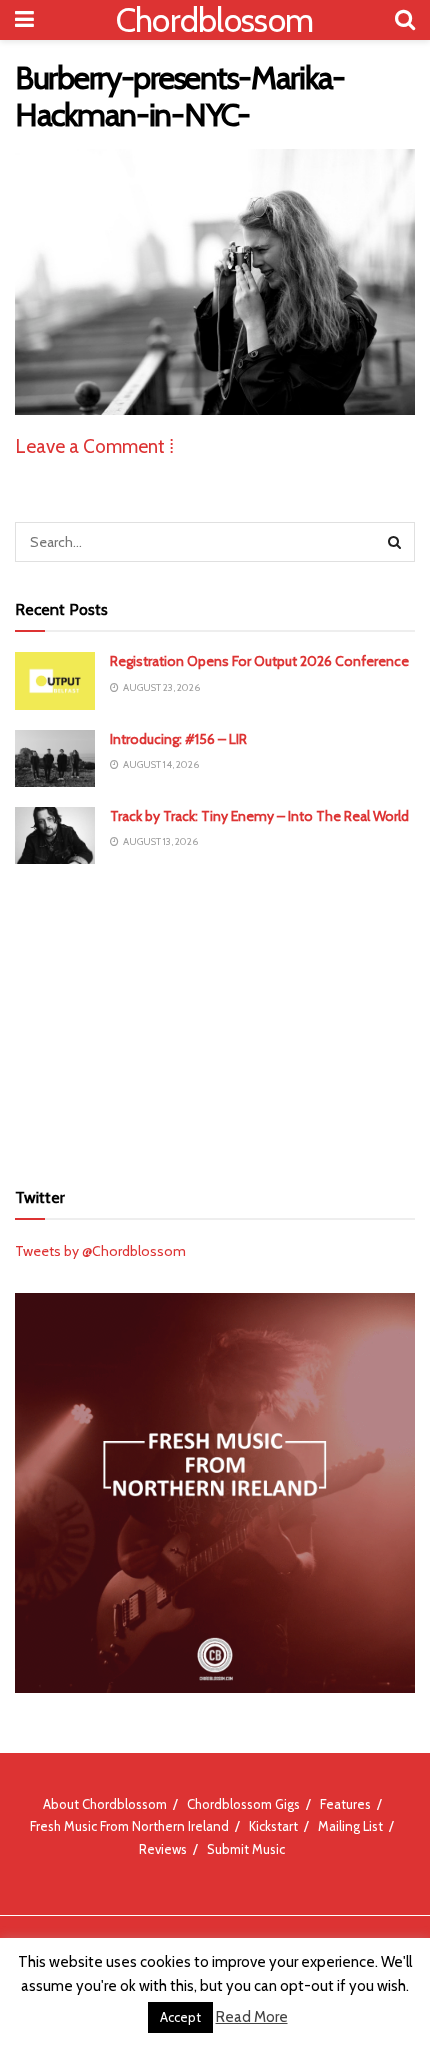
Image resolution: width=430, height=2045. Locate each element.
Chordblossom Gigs (243, 1804)
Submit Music (246, 1849)
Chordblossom (215, 20)
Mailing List (350, 1826)
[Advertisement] (215, 1019)
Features (345, 1804)
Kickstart (273, 1826)
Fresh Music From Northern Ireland (129, 1826)
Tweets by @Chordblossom (100, 1251)
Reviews (163, 1849)
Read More (252, 2017)
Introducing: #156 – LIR (178, 739)
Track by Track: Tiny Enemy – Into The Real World (259, 816)
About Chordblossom (105, 1804)
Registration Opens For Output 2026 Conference (259, 661)
